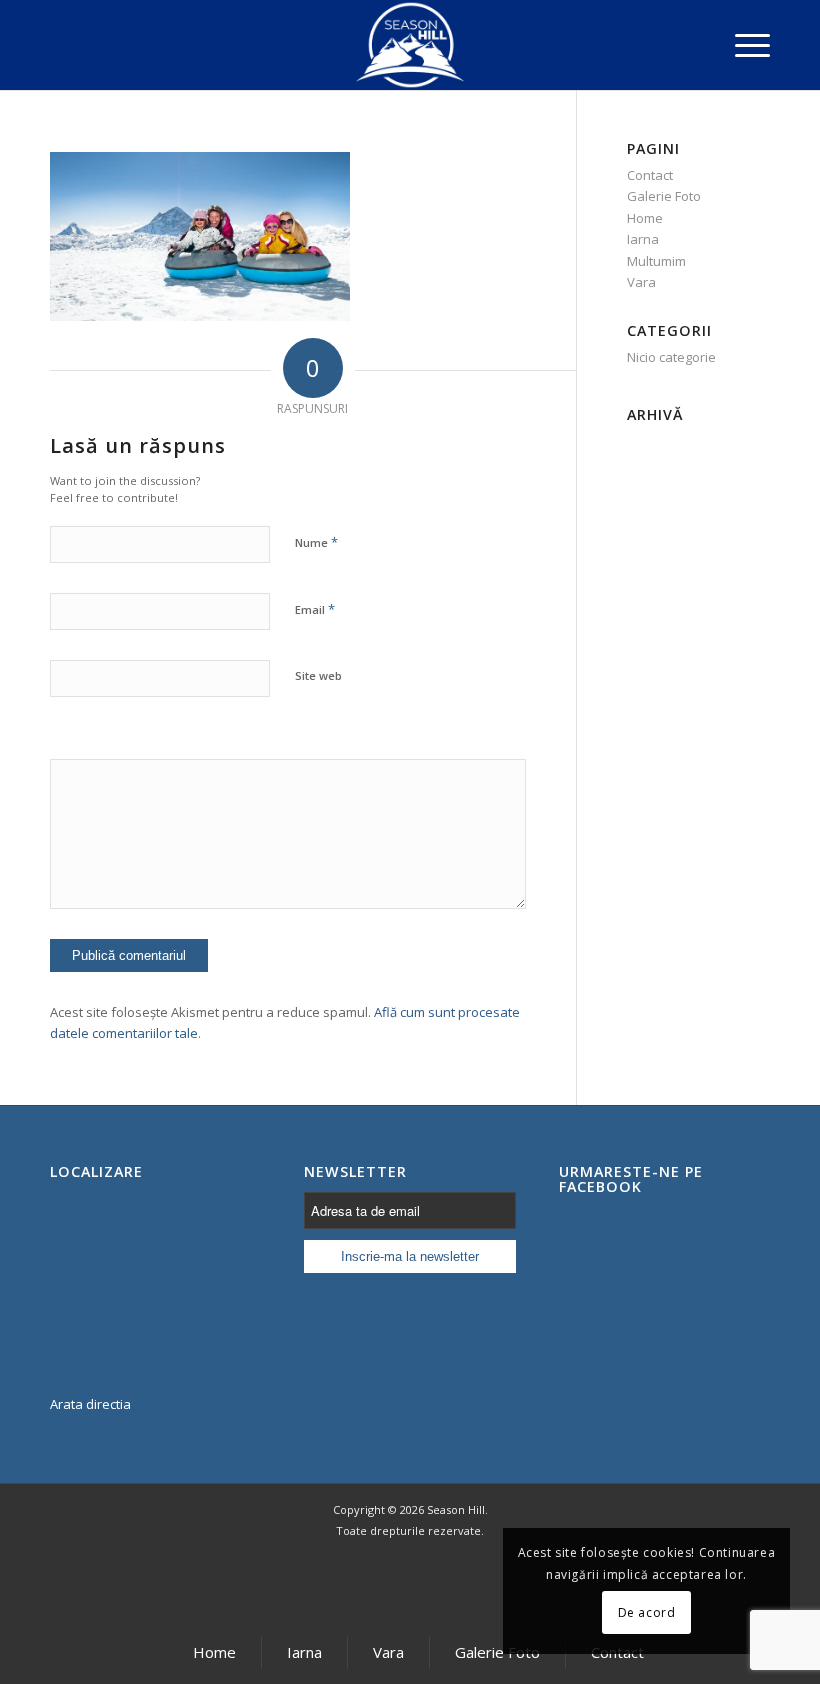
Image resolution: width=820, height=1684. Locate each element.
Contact (650, 175)
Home (645, 218)
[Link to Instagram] (450, 1586)
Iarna (643, 239)
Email (315, 609)
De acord (647, 1612)
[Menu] (742, 45)
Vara (641, 282)
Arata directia (90, 1404)
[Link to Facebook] (370, 1586)
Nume (316, 542)
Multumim (656, 261)
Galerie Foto (664, 196)
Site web (318, 675)
